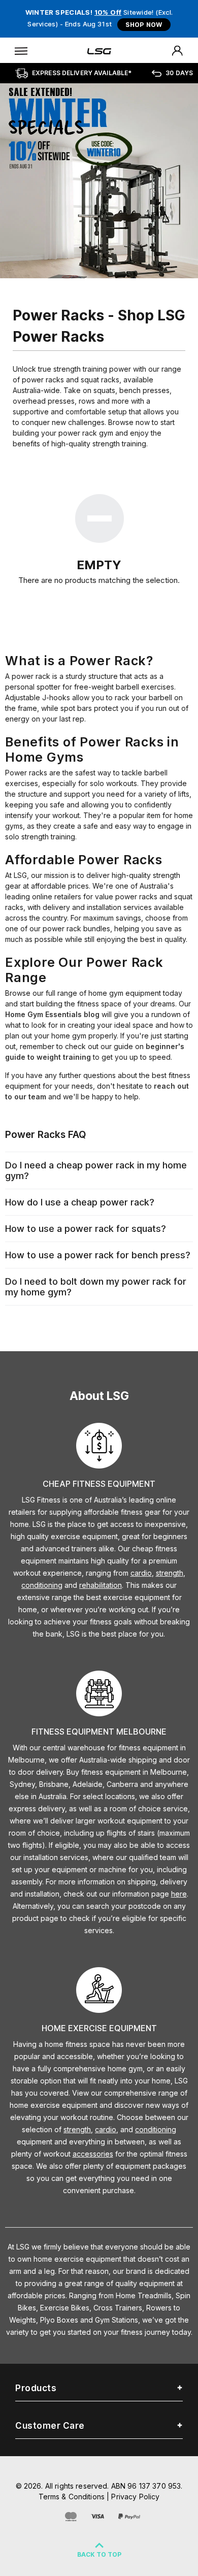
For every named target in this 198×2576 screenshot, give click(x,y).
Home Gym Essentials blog (52, 1014)
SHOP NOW (144, 25)
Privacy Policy (135, 2497)
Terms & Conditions (72, 2497)
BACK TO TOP (99, 2554)
